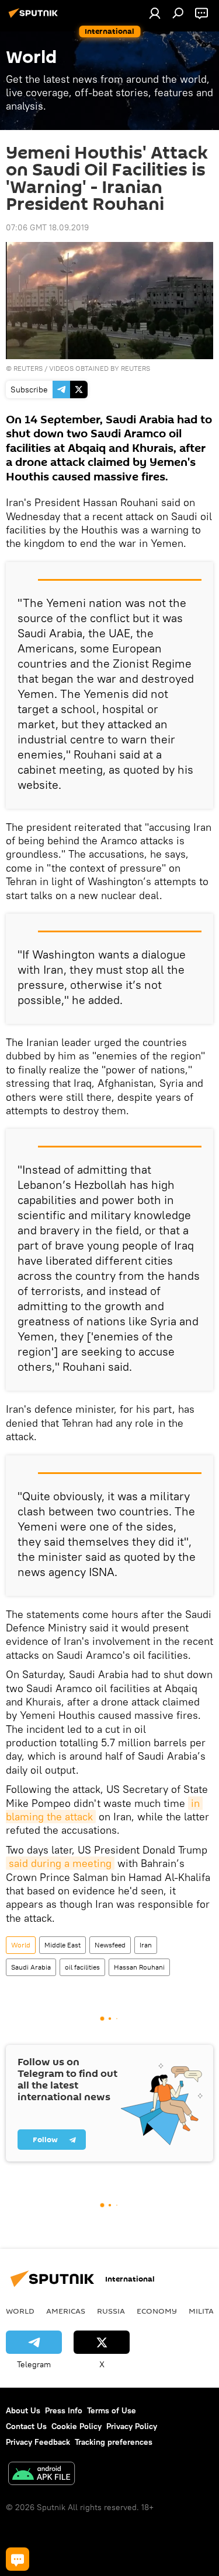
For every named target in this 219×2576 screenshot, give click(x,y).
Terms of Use (112, 2410)
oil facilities (82, 1967)
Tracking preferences (114, 2442)
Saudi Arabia (31, 1967)
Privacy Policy (132, 2426)
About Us (23, 2410)
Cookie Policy (77, 2426)
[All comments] (18, 2559)
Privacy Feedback (38, 2442)
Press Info (64, 2410)
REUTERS (28, 368)
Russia (111, 2311)
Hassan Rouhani (139, 1967)
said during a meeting (60, 1863)
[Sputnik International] (35, 17)
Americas (66, 2311)
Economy (157, 2311)
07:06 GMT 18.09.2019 (47, 227)
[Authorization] (155, 13)
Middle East (62, 1945)
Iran (146, 1945)
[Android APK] (41, 2475)
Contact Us (26, 2426)
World (21, 1945)
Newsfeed (110, 1945)
